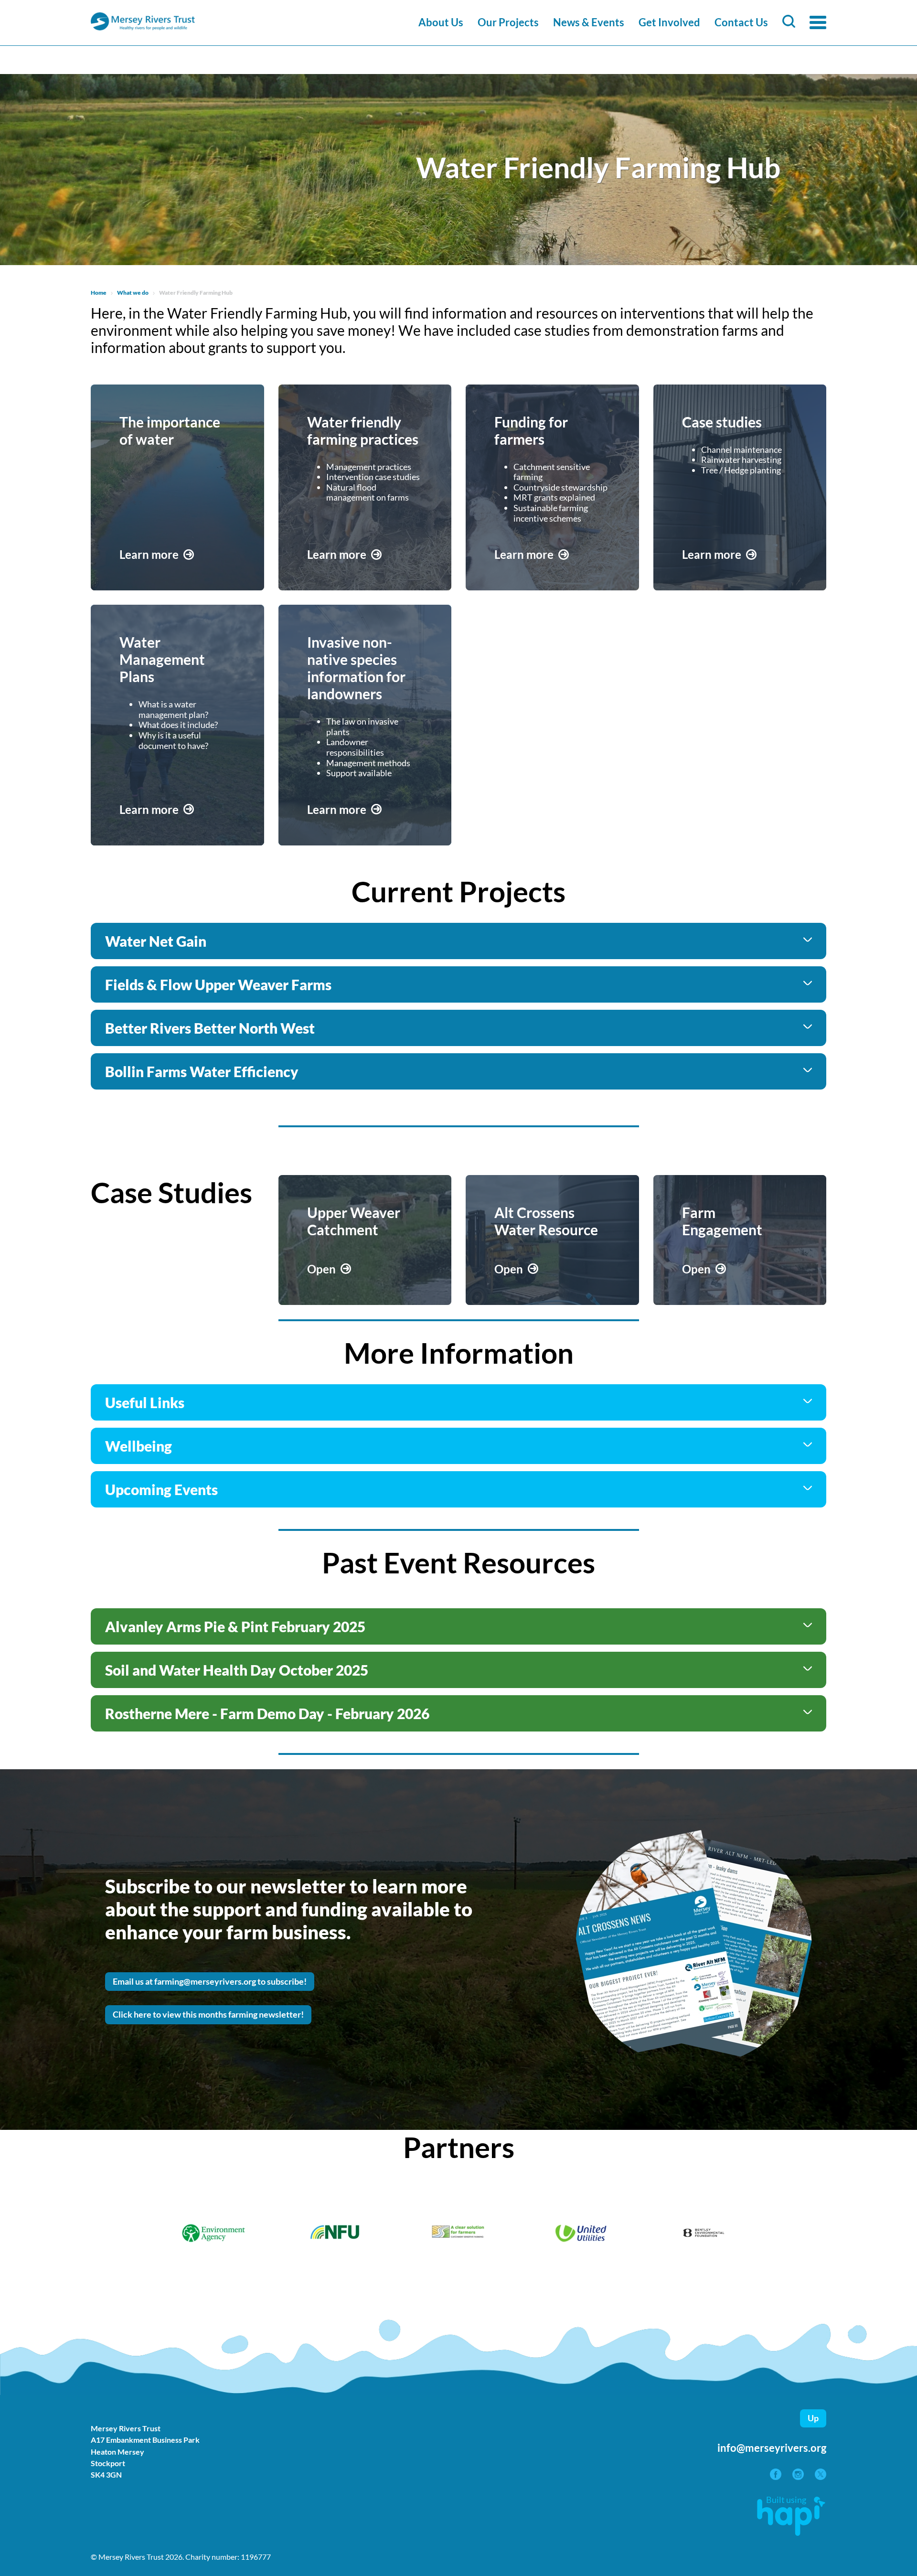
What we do (133, 293)
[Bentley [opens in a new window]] (704, 2234)
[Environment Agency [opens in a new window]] (214, 2234)
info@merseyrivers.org (772, 2448)
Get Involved (669, 22)
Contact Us (741, 22)
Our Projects (508, 22)
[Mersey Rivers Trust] (172, 29)
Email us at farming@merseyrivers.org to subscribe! (210, 1981)
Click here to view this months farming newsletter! (208, 2014)
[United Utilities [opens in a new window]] (581, 2234)
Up (813, 2418)
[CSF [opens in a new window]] (459, 2234)
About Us (441, 22)
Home (99, 293)
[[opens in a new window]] (776, 2477)
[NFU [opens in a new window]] (336, 2234)
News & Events (589, 22)
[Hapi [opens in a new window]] (791, 2533)
